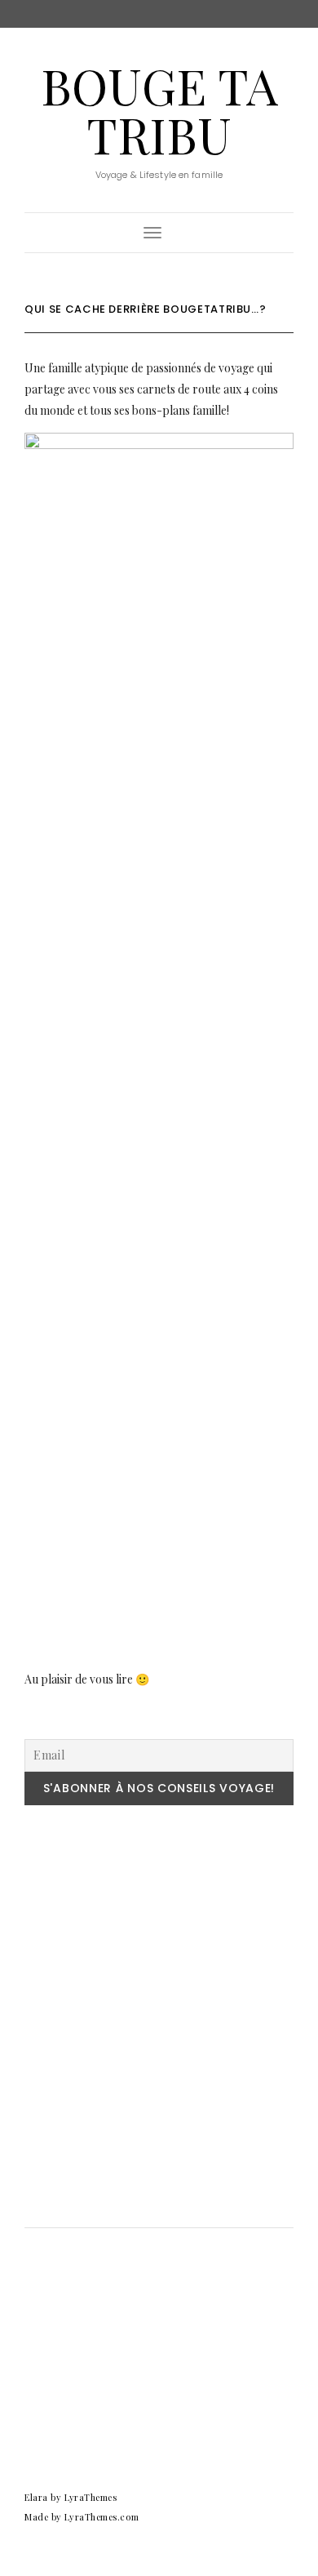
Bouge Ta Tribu (159, 109)
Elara (36, 2497)
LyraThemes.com (102, 2517)
